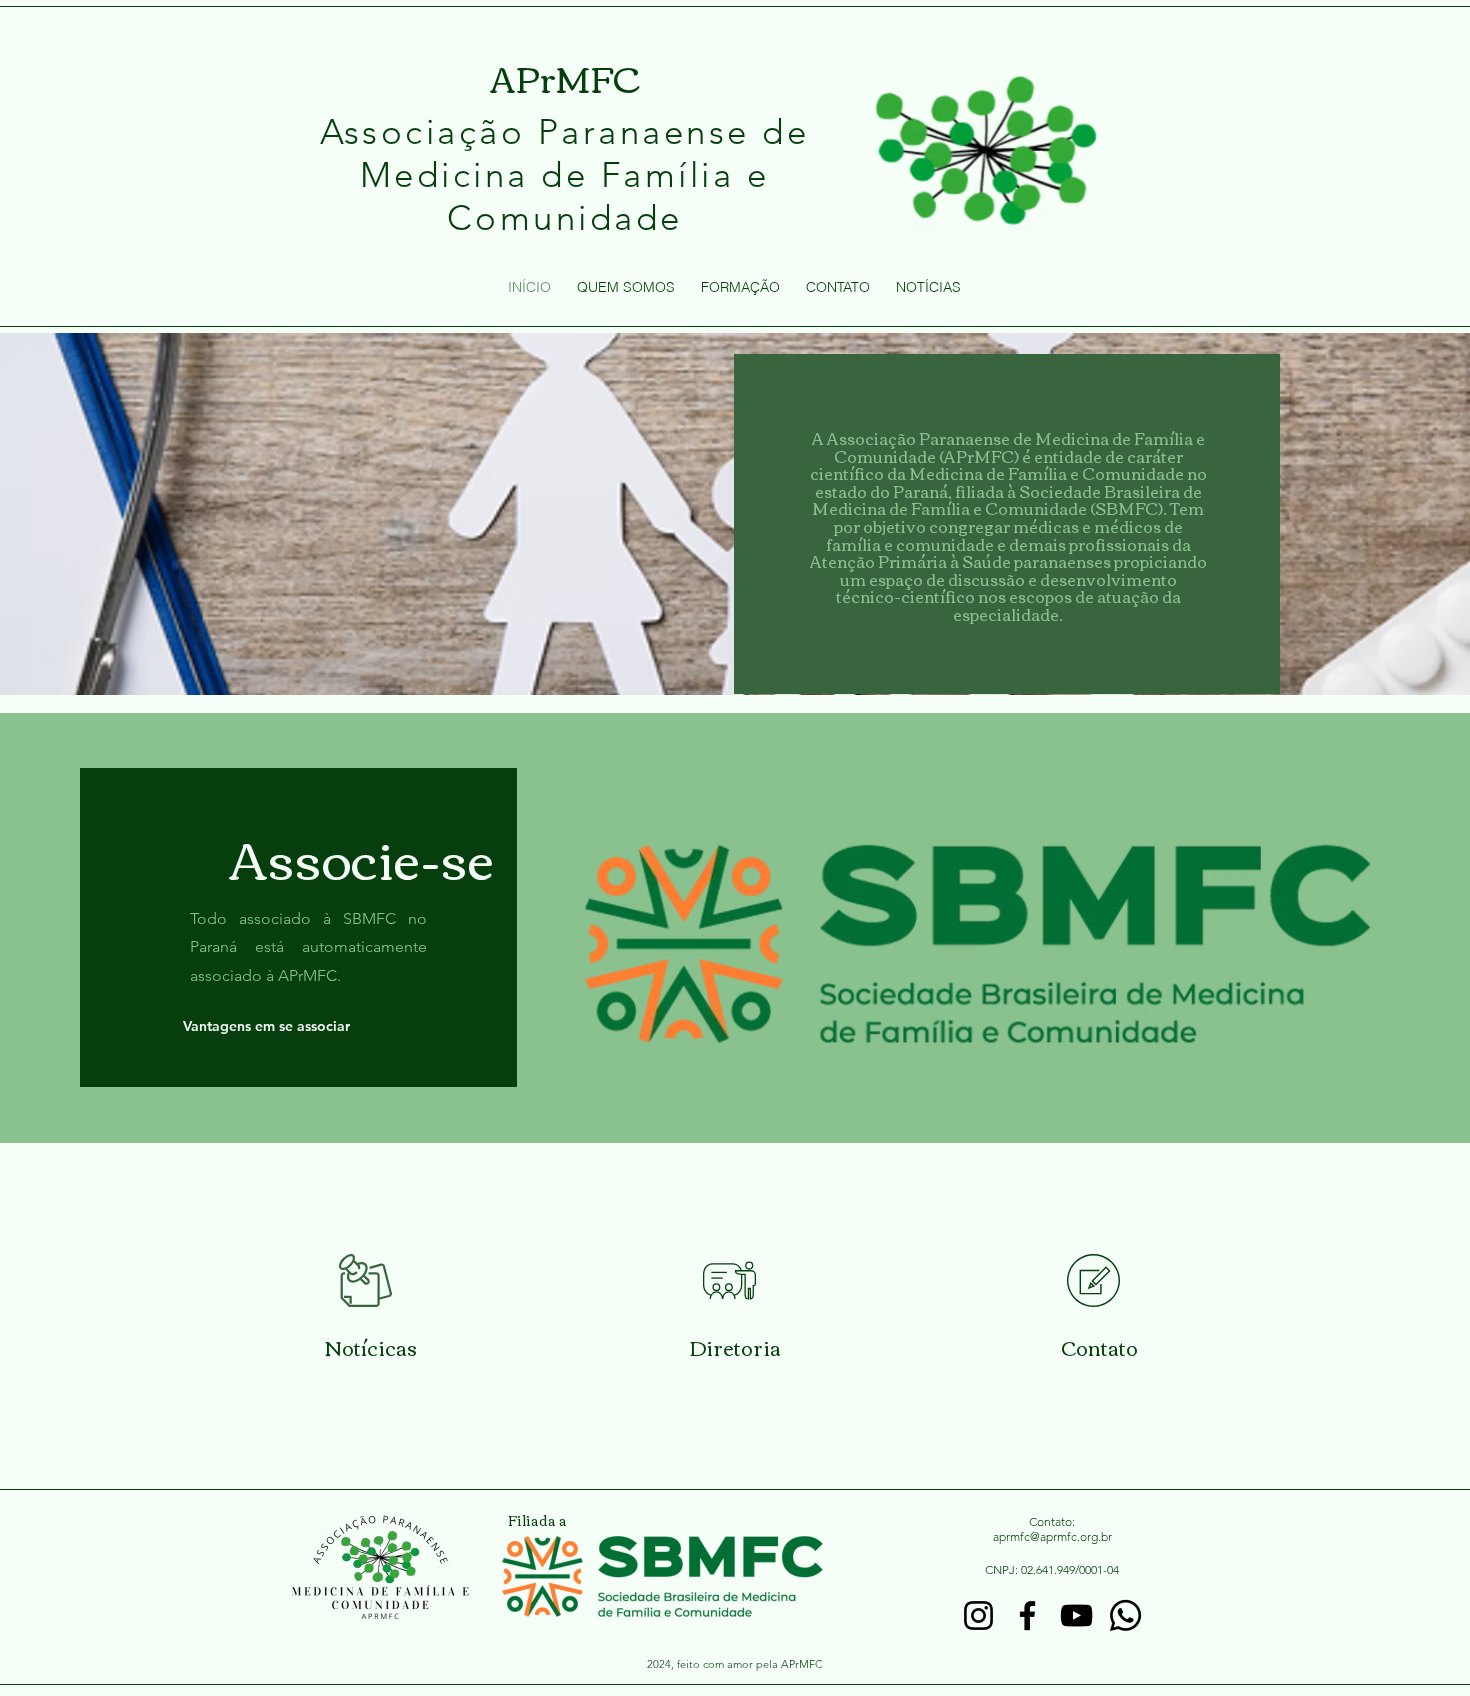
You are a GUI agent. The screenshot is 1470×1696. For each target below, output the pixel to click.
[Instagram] (978, 1615)
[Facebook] (1027, 1615)
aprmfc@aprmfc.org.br (1052, 1536)
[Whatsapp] (1125, 1615)
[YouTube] (1076, 1615)
